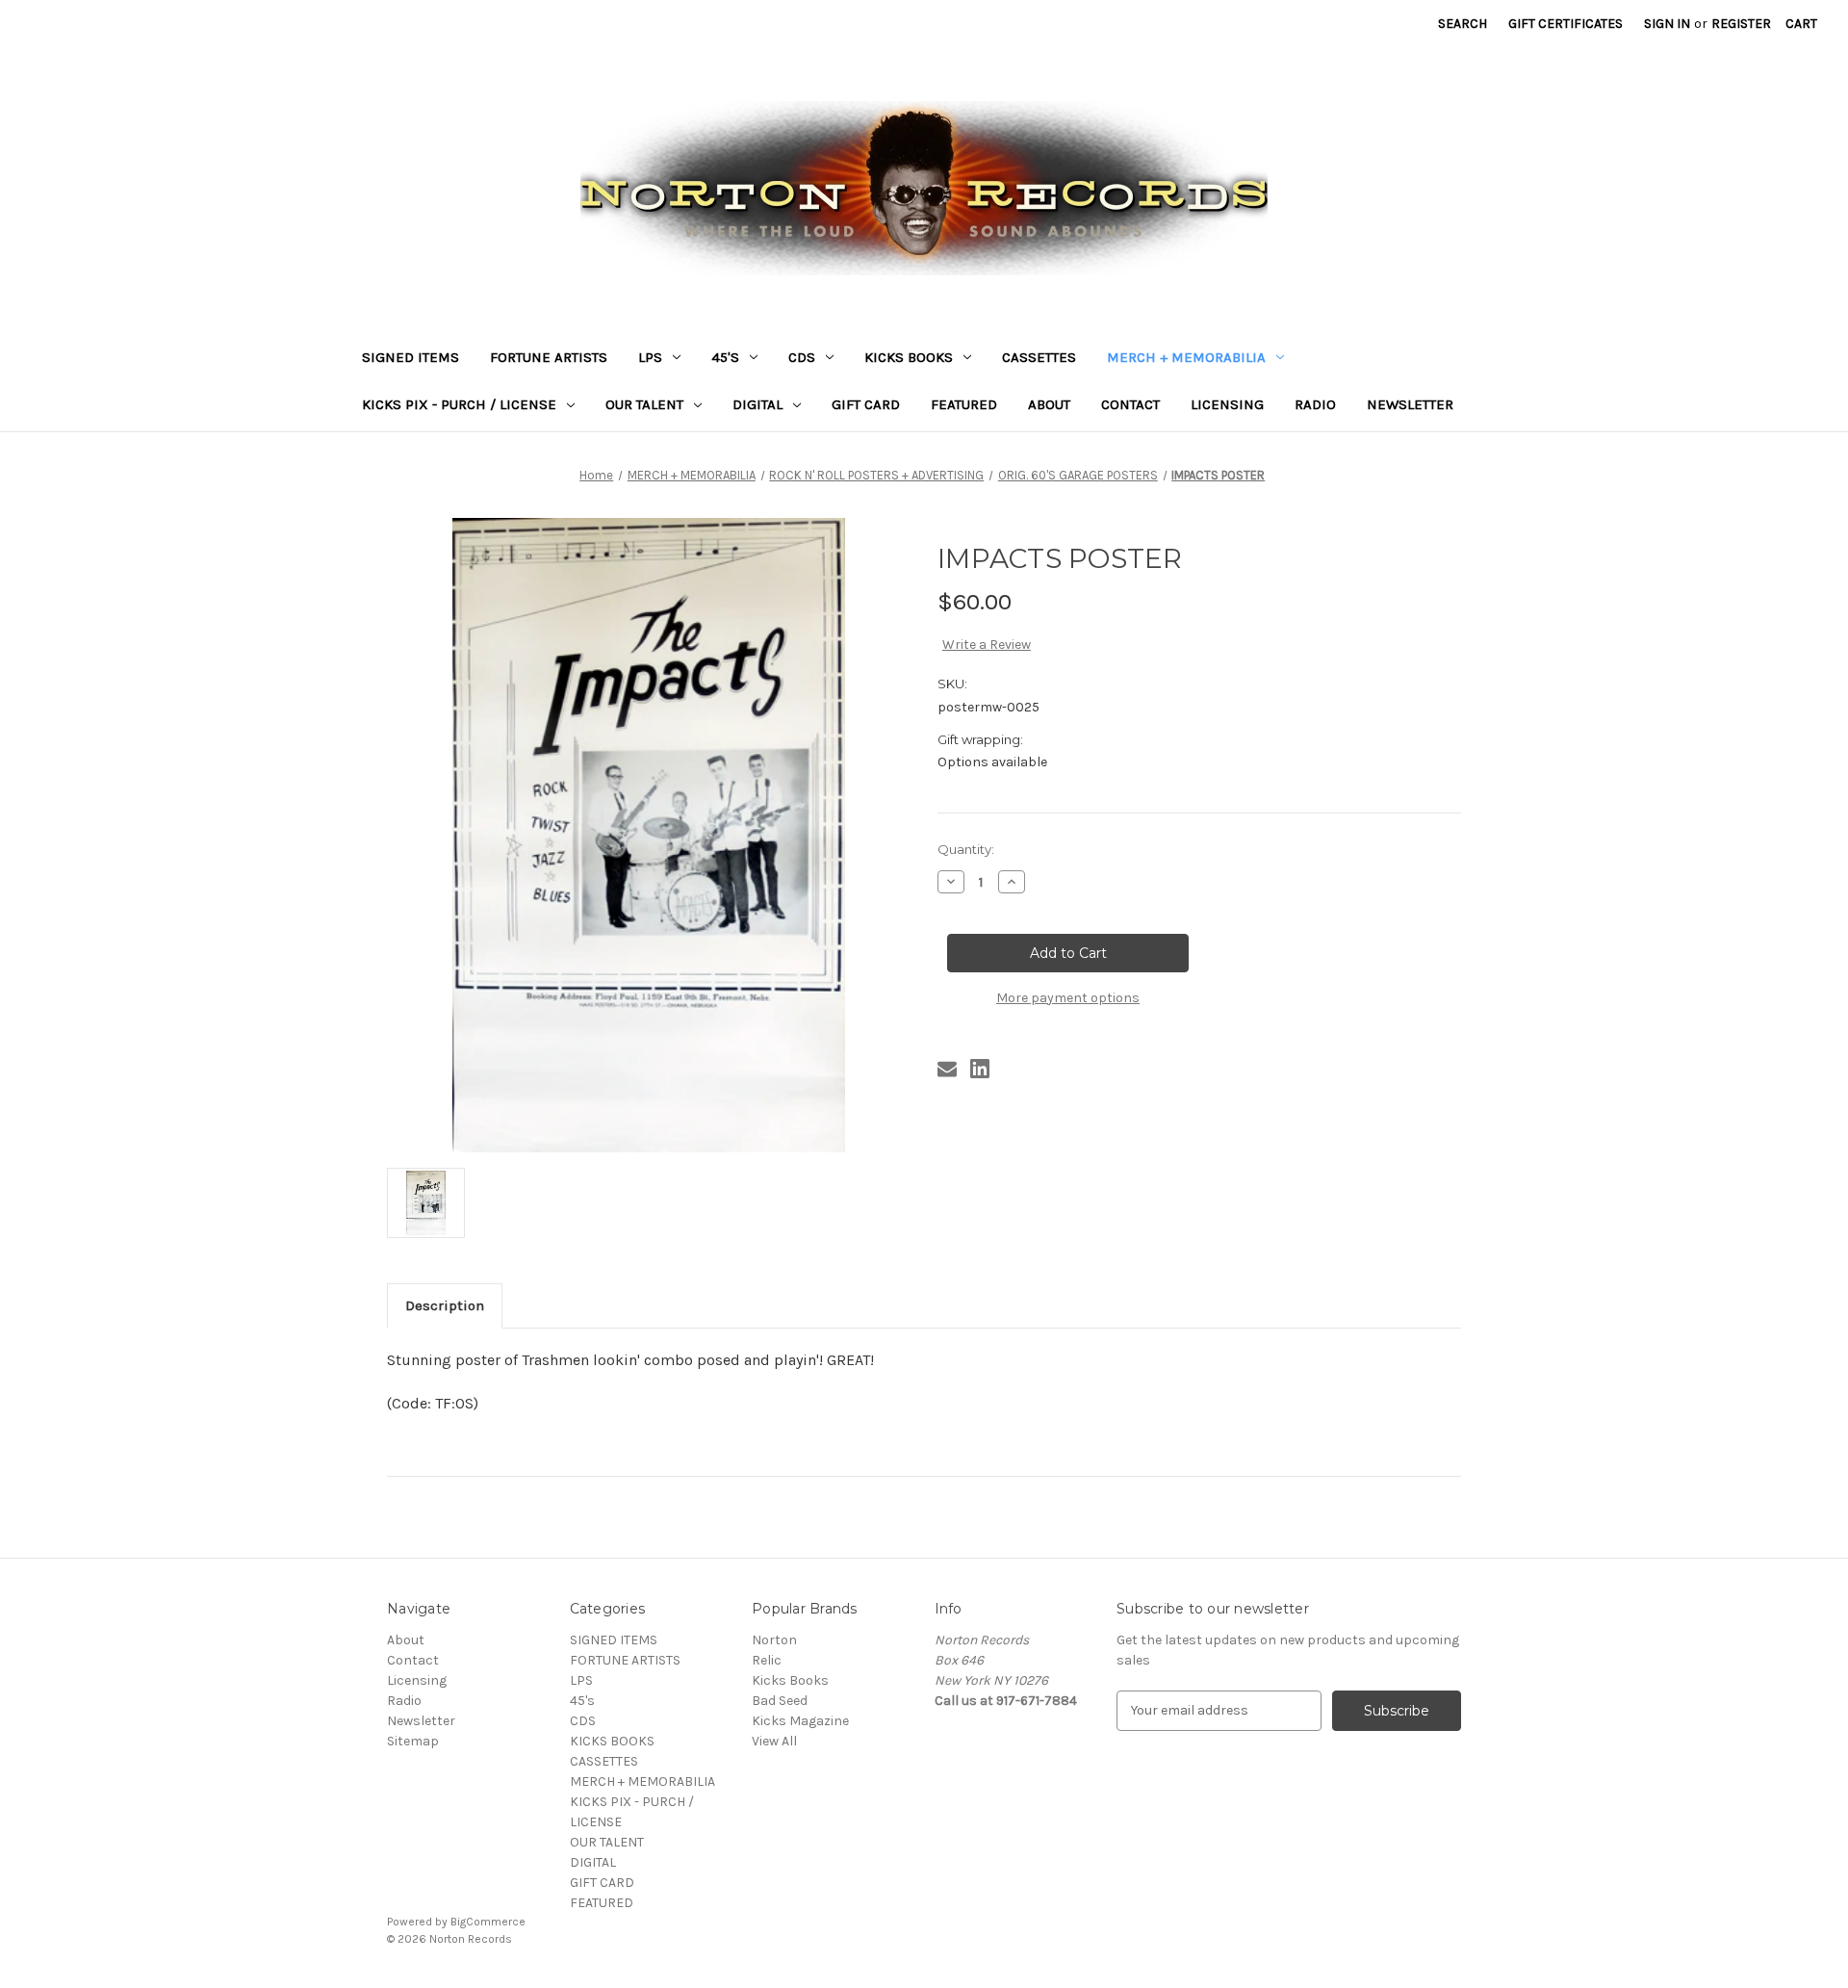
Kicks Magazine (800, 1721)
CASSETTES (1039, 357)
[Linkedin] (980, 1069)
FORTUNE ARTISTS (549, 357)
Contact (1130, 404)
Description (445, 1305)
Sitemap (413, 1741)
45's (725, 357)
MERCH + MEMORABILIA (1186, 357)
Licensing (1227, 404)
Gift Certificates (1566, 24)
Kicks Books (790, 1680)
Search (1463, 24)
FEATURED (964, 404)
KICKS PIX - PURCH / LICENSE (459, 404)
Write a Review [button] (987, 645)
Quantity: (966, 849)
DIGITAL (757, 404)
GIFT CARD (866, 404)
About (1049, 404)
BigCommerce (488, 1922)
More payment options (1068, 998)
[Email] (947, 1069)
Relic (767, 1660)
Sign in (1667, 24)
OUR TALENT (644, 404)
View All (774, 1741)
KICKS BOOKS (909, 357)
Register (1741, 24)
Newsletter (1410, 404)
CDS (802, 357)
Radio (1315, 404)
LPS (650, 357)
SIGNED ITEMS (411, 357)
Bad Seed (780, 1701)
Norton (774, 1640)
